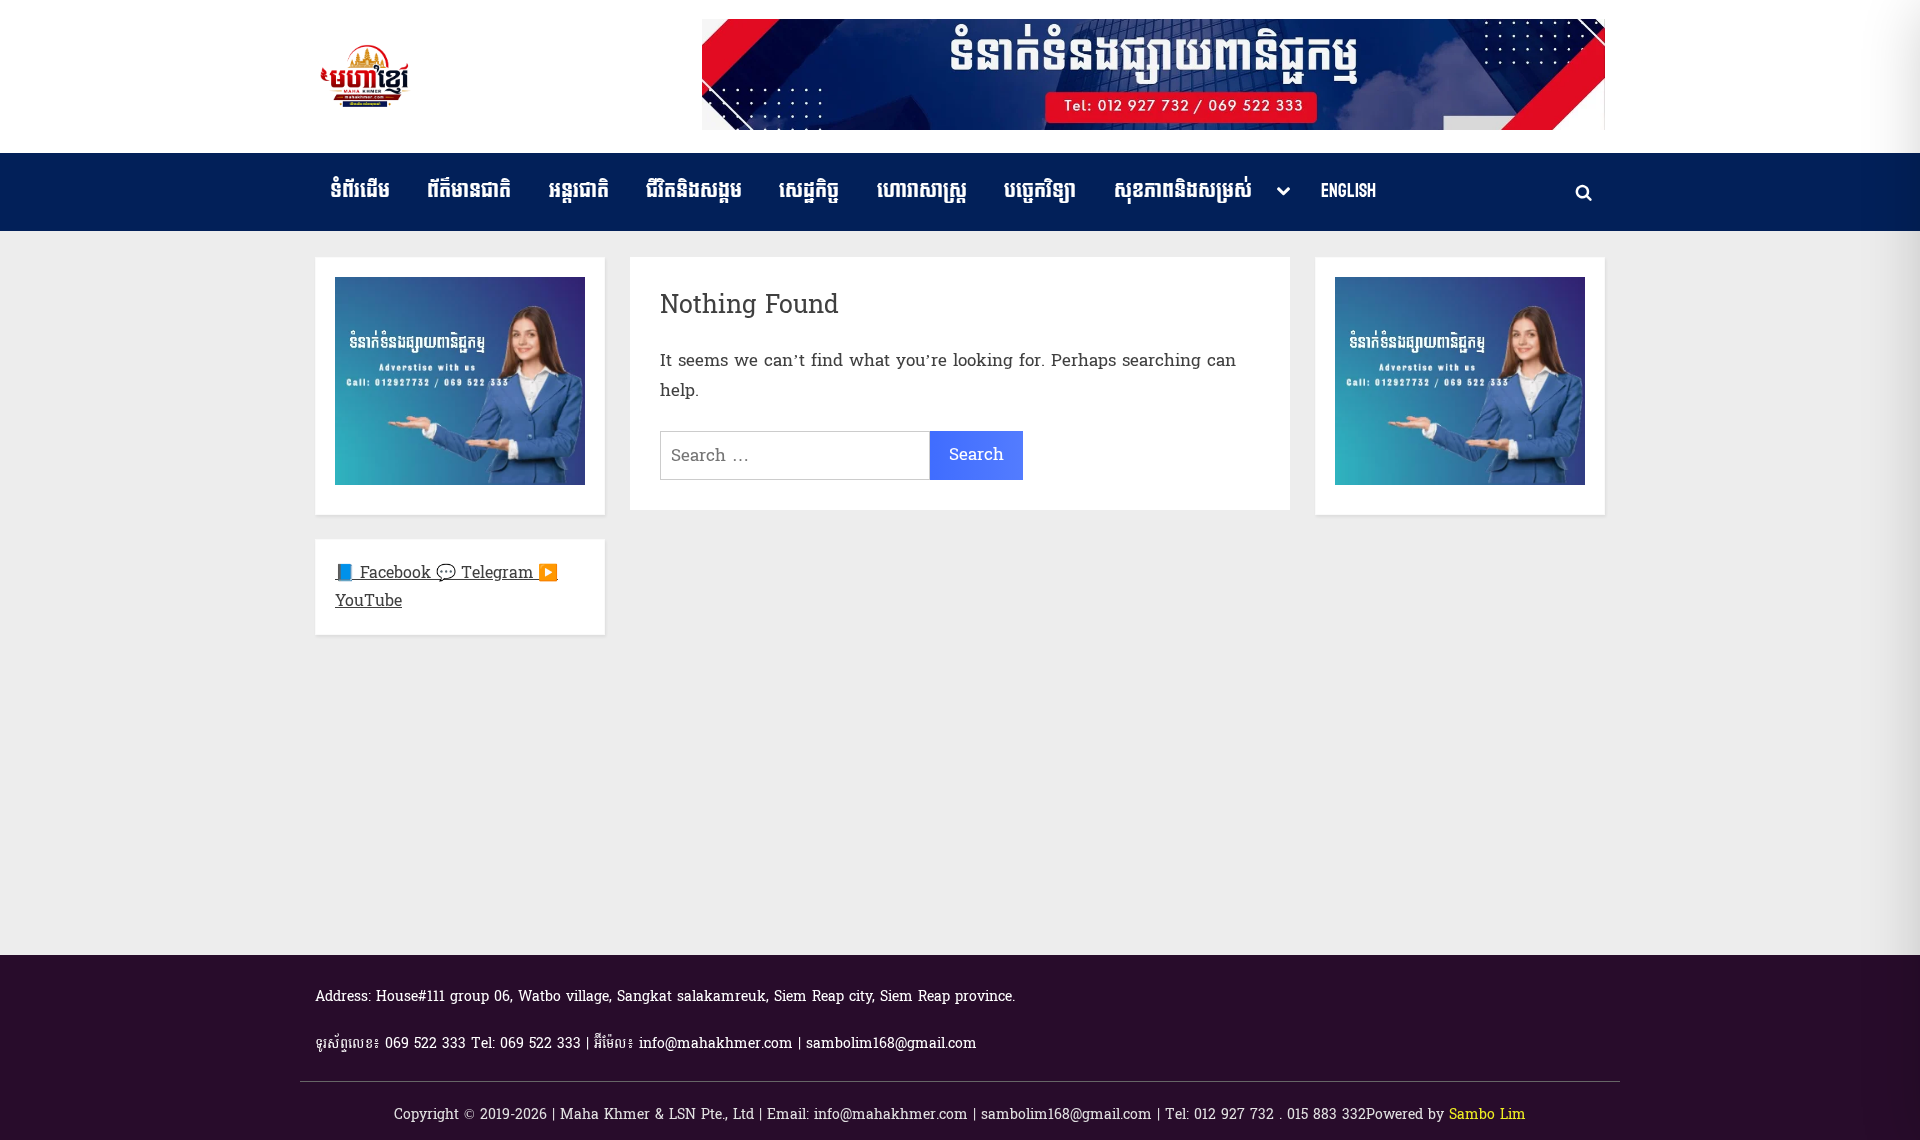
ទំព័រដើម (360, 191)
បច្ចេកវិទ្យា (1040, 191)
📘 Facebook (385, 572)
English (1348, 191)
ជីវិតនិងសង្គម (694, 191)
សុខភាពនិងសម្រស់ (1183, 191)
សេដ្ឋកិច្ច (809, 191)
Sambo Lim (1487, 1114)
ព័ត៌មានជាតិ (469, 191)
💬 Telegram (487, 572)
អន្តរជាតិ (579, 191)
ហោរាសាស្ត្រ (922, 191)
